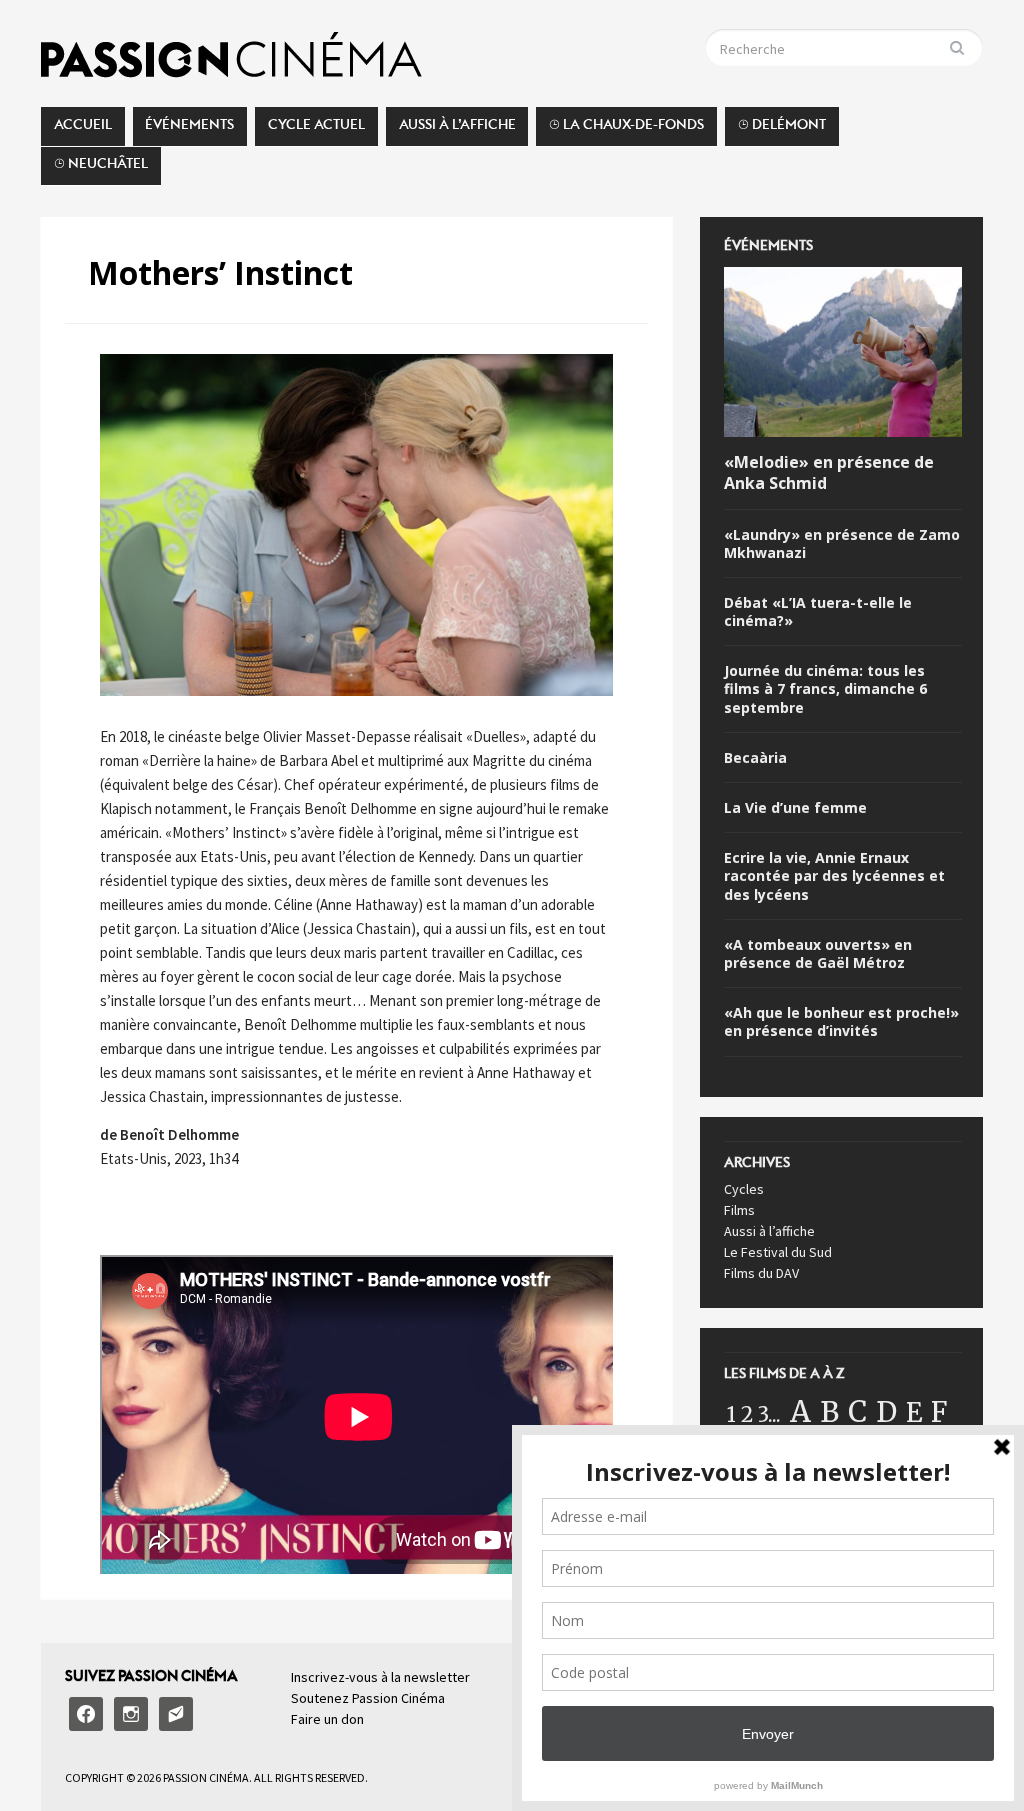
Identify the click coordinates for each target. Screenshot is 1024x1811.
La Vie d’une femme (795, 808)
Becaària (755, 758)
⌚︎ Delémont (782, 130)
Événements (189, 130)
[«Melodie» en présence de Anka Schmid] (842, 355)
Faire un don (327, 1719)
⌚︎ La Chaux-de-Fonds (626, 130)
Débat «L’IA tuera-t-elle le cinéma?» (818, 612)
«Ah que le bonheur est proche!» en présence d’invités (841, 1022)
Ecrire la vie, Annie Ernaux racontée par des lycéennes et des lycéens (834, 876)
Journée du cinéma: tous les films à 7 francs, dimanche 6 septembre (825, 689)
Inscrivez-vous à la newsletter (380, 1677)
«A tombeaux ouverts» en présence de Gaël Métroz (818, 954)
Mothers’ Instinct (220, 272)
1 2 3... (754, 1415)
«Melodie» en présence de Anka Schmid (829, 473)
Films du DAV (761, 1273)
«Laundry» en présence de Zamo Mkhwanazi (842, 544)
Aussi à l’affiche (457, 130)
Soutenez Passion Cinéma (368, 1698)
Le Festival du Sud (778, 1252)
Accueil (83, 130)
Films (739, 1210)
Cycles (744, 1189)
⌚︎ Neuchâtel (101, 169)
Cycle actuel (316, 130)
